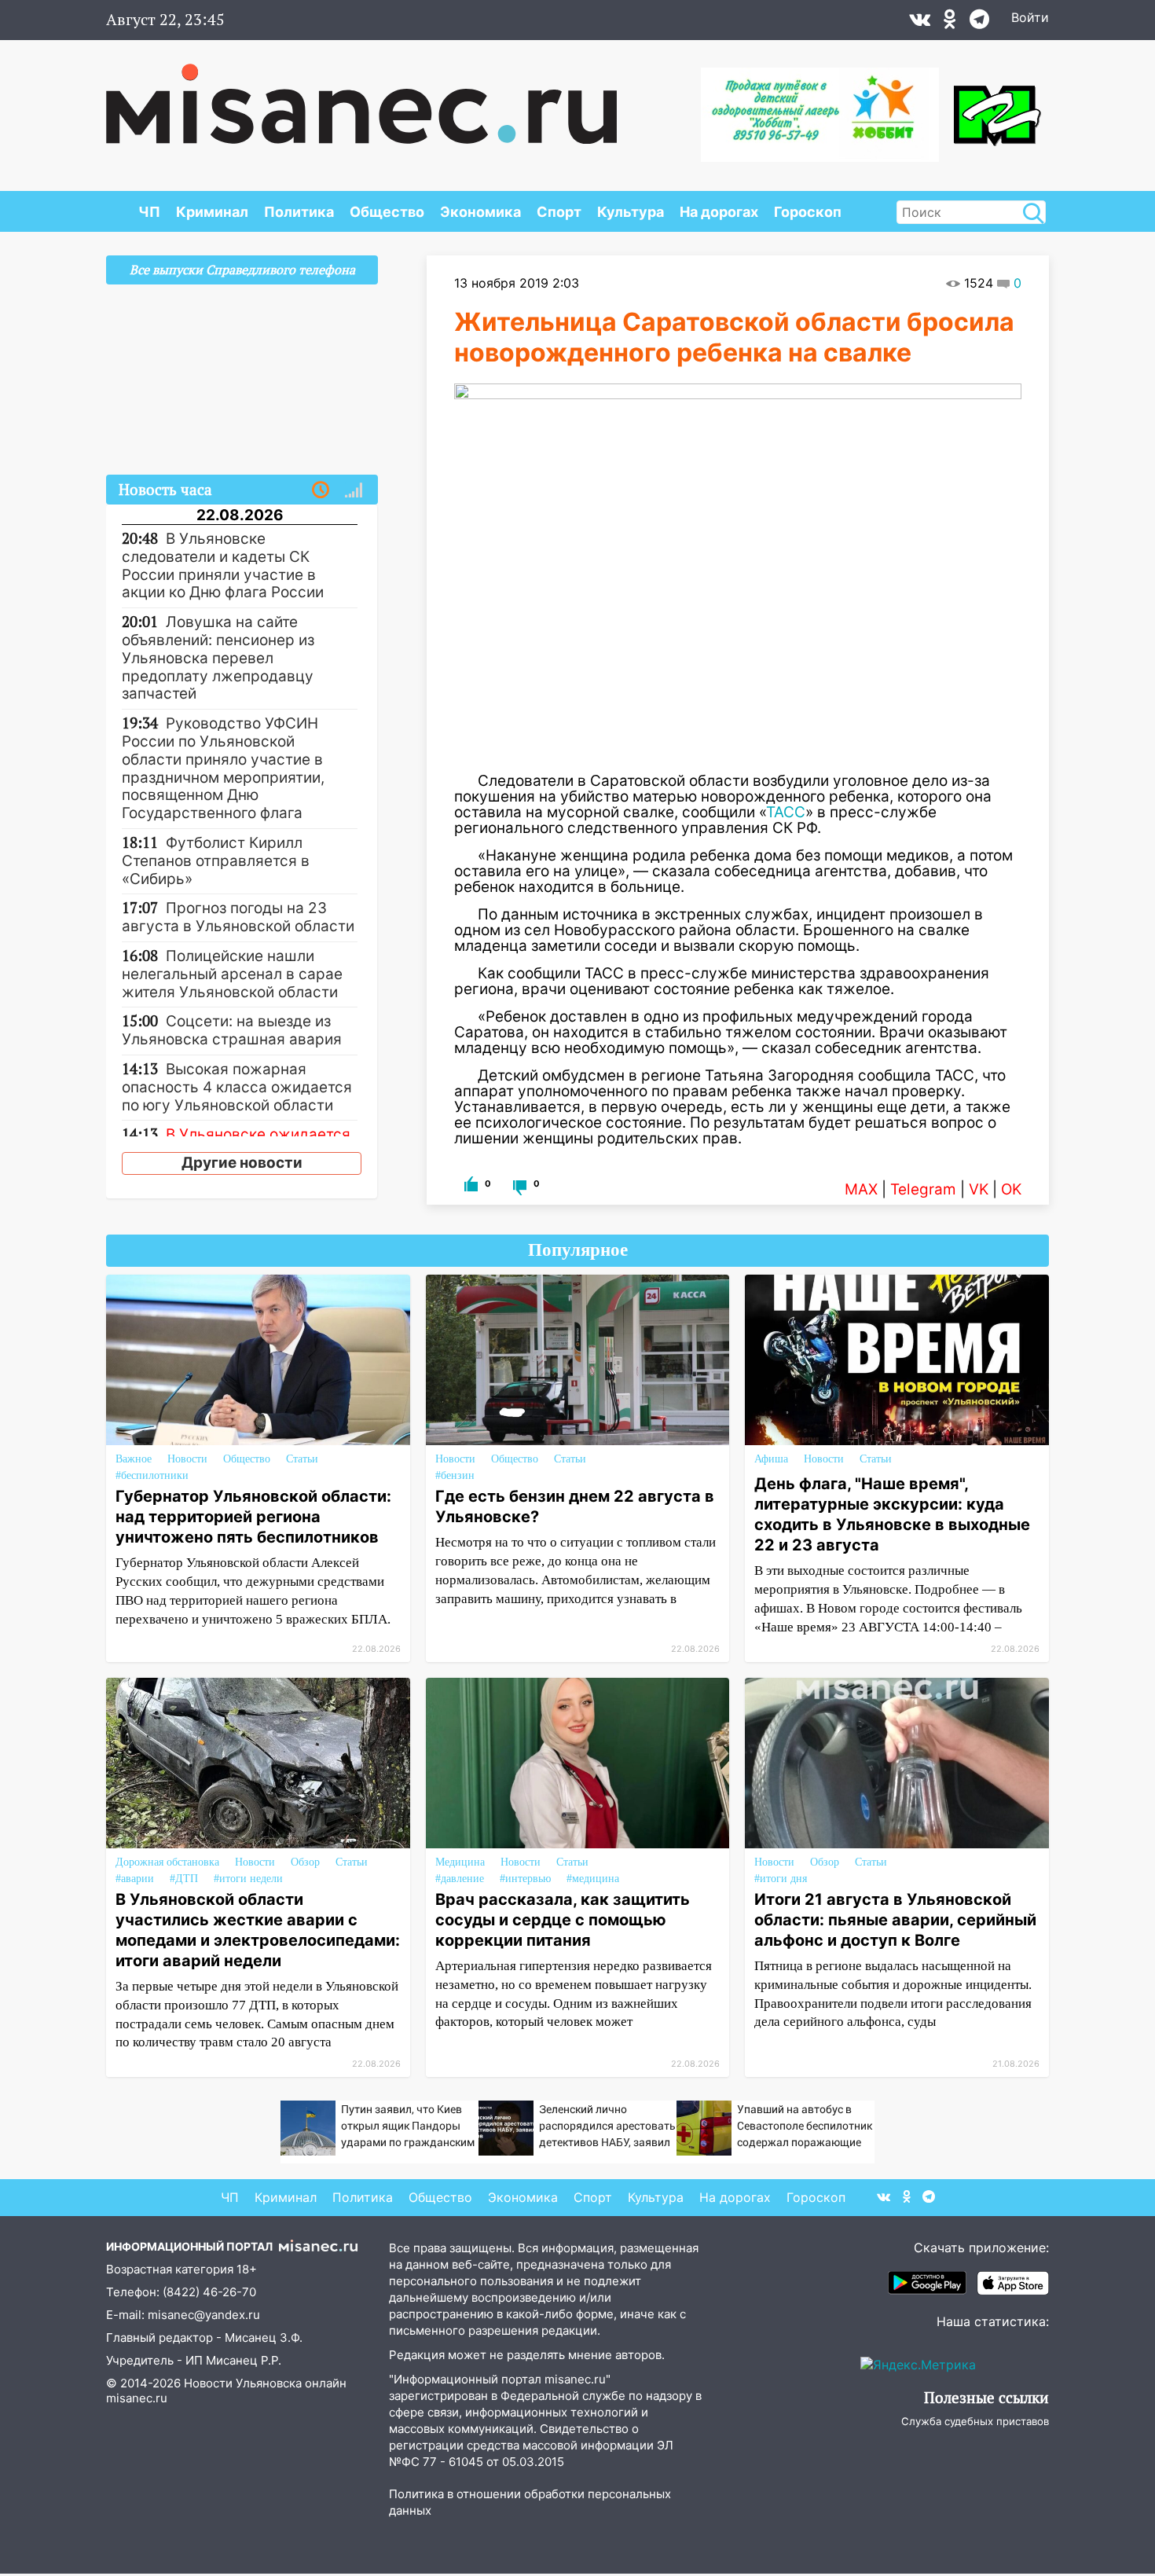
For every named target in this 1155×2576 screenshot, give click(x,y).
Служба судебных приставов (975, 2421)
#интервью (525, 1879)
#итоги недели (248, 1879)
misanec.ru (137, 2398)
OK (1011, 1189)
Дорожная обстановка (167, 1862)
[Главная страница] (361, 96)
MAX (861, 1189)
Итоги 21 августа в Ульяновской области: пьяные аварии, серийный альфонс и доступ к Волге (895, 1920)
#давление (460, 1879)
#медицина (593, 1879)
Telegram (923, 1189)
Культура (631, 212)
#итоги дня (781, 1879)
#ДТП (184, 1879)
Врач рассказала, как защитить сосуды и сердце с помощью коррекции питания (563, 1920)
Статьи (302, 1459)
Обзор (305, 1862)
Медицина (460, 1862)
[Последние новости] (321, 490)
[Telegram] (979, 23)
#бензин (455, 1475)
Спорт (559, 212)
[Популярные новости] (354, 490)
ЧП (149, 212)
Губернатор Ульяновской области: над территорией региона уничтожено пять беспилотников (253, 1517)
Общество (387, 212)
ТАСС (786, 812)
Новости (187, 1459)
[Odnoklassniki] (950, 23)
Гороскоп (808, 212)
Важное (134, 1459)
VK (979, 1189)
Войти (1030, 17)
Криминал (212, 212)
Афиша (771, 1459)
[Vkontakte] (920, 23)
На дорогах (719, 212)
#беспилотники (152, 1475)
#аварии (135, 1879)
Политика (299, 212)
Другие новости (242, 1163)
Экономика (480, 212)
